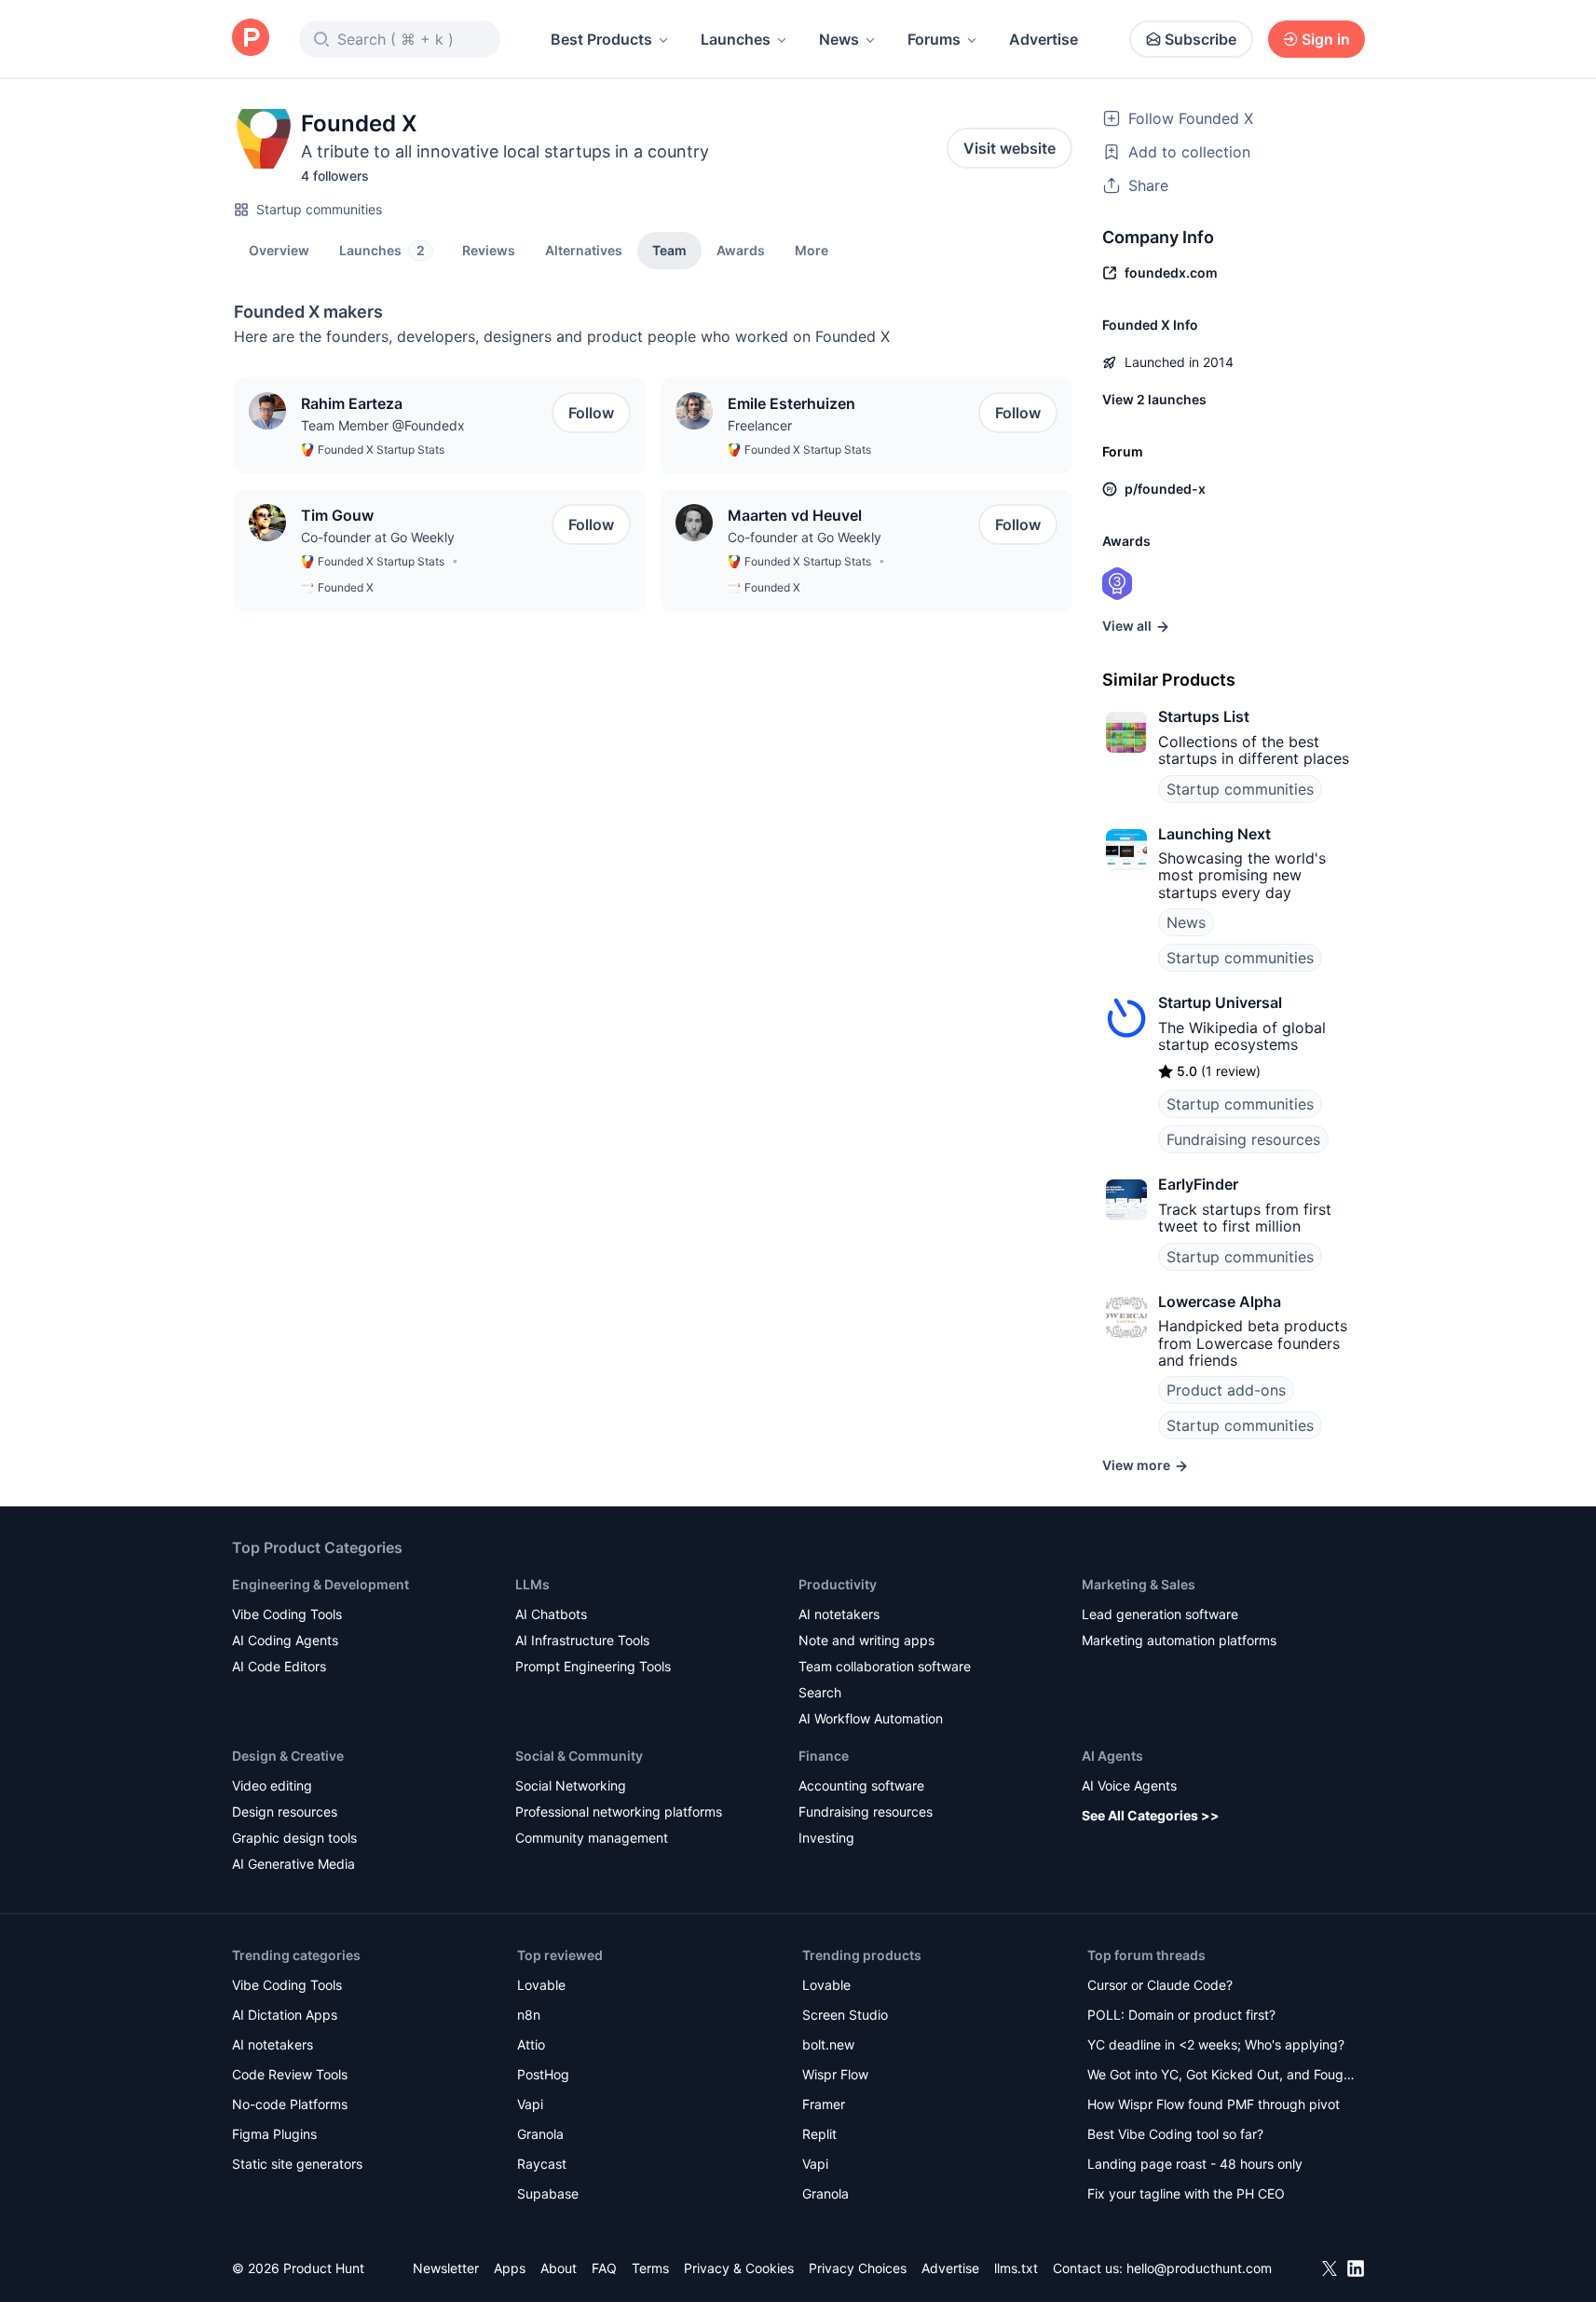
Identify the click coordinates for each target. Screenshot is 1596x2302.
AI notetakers (839, 1614)
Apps (510, 2268)
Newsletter (446, 2268)
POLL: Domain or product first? (1181, 2015)
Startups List (1204, 716)
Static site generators (297, 2164)
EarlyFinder (1198, 1184)
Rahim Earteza (352, 403)
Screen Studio (845, 2015)
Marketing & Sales (1139, 1584)
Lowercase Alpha (1220, 1301)
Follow (591, 413)
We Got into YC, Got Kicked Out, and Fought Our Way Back (1221, 2076)
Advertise (1044, 39)
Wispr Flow (835, 2074)
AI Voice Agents (1129, 1785)
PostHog (543, 2074)
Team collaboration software (885, 1666)
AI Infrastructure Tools (582, 1640)
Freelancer (760, 425)
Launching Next (1214, 834)
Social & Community (579, 1756)
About (559, 2268)
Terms (650, 2268)
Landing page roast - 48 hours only (1195, 2164)
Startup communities (319, 209)
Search (820, 1692)
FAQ (604, 2268)
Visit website (1009, 148)
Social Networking (571, 1785)
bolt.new (828, 2044)
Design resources (285, 1812)
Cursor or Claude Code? (1160, 1985)
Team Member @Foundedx (383, 425)
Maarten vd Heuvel (795, 515)
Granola (540, 2134)
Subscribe (1200, 39)
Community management (592, 1838)
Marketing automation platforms (1179, 1640)
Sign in (1326, 39)
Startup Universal (1220, 1002)
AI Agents (1112, 1756)
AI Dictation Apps (285, 2015)
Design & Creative (288, 1756)
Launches (736, 39)
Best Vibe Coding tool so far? (1175, 2134)
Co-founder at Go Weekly (378, 537)
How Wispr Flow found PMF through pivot (1214, 2104)
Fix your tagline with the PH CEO (1186, 2193)
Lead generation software (1160, 1614)
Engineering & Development (321, 1584)
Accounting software (861, 1785)
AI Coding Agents (285, 1640)
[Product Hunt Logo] (251, 39)
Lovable (541, 1985)
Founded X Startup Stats (381, 450)
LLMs (532, 1584)
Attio (531, 2044)
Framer (824, 2104)
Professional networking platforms (619, 1812)
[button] (812, 250)
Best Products (601, 39)
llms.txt (1016, 2268)
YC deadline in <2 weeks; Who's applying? (1216, 2044)
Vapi (530, 2104)
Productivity (838, 1584)
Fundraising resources (1243, 1139)
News (839, 39)
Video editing (272, 1785)
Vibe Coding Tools (287, 1614)
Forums (934, 39)
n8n (529, 2015)
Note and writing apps (866, 1640)
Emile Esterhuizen (791, 403)
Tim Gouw (337, 515)
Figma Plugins (274, 2134)
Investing (826, 1838)
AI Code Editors (279, 1666)
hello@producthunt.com (1199, 2268)
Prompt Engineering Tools (593, 1666)
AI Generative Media (293, 1864)
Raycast (542, 2164)
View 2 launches (1154, 399)
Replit (819, 2134)
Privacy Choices (858, 2268)
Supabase (548, 2193)
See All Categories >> (1151, 1815)
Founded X (346, 587)
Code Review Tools (290, 2074)
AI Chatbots (551, 1614)
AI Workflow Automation (871, 1718)
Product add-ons (1226, 1390)
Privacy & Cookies (739, 2268)
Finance (824, 1756)
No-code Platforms (290, 2104)
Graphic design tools (294, 1838)
